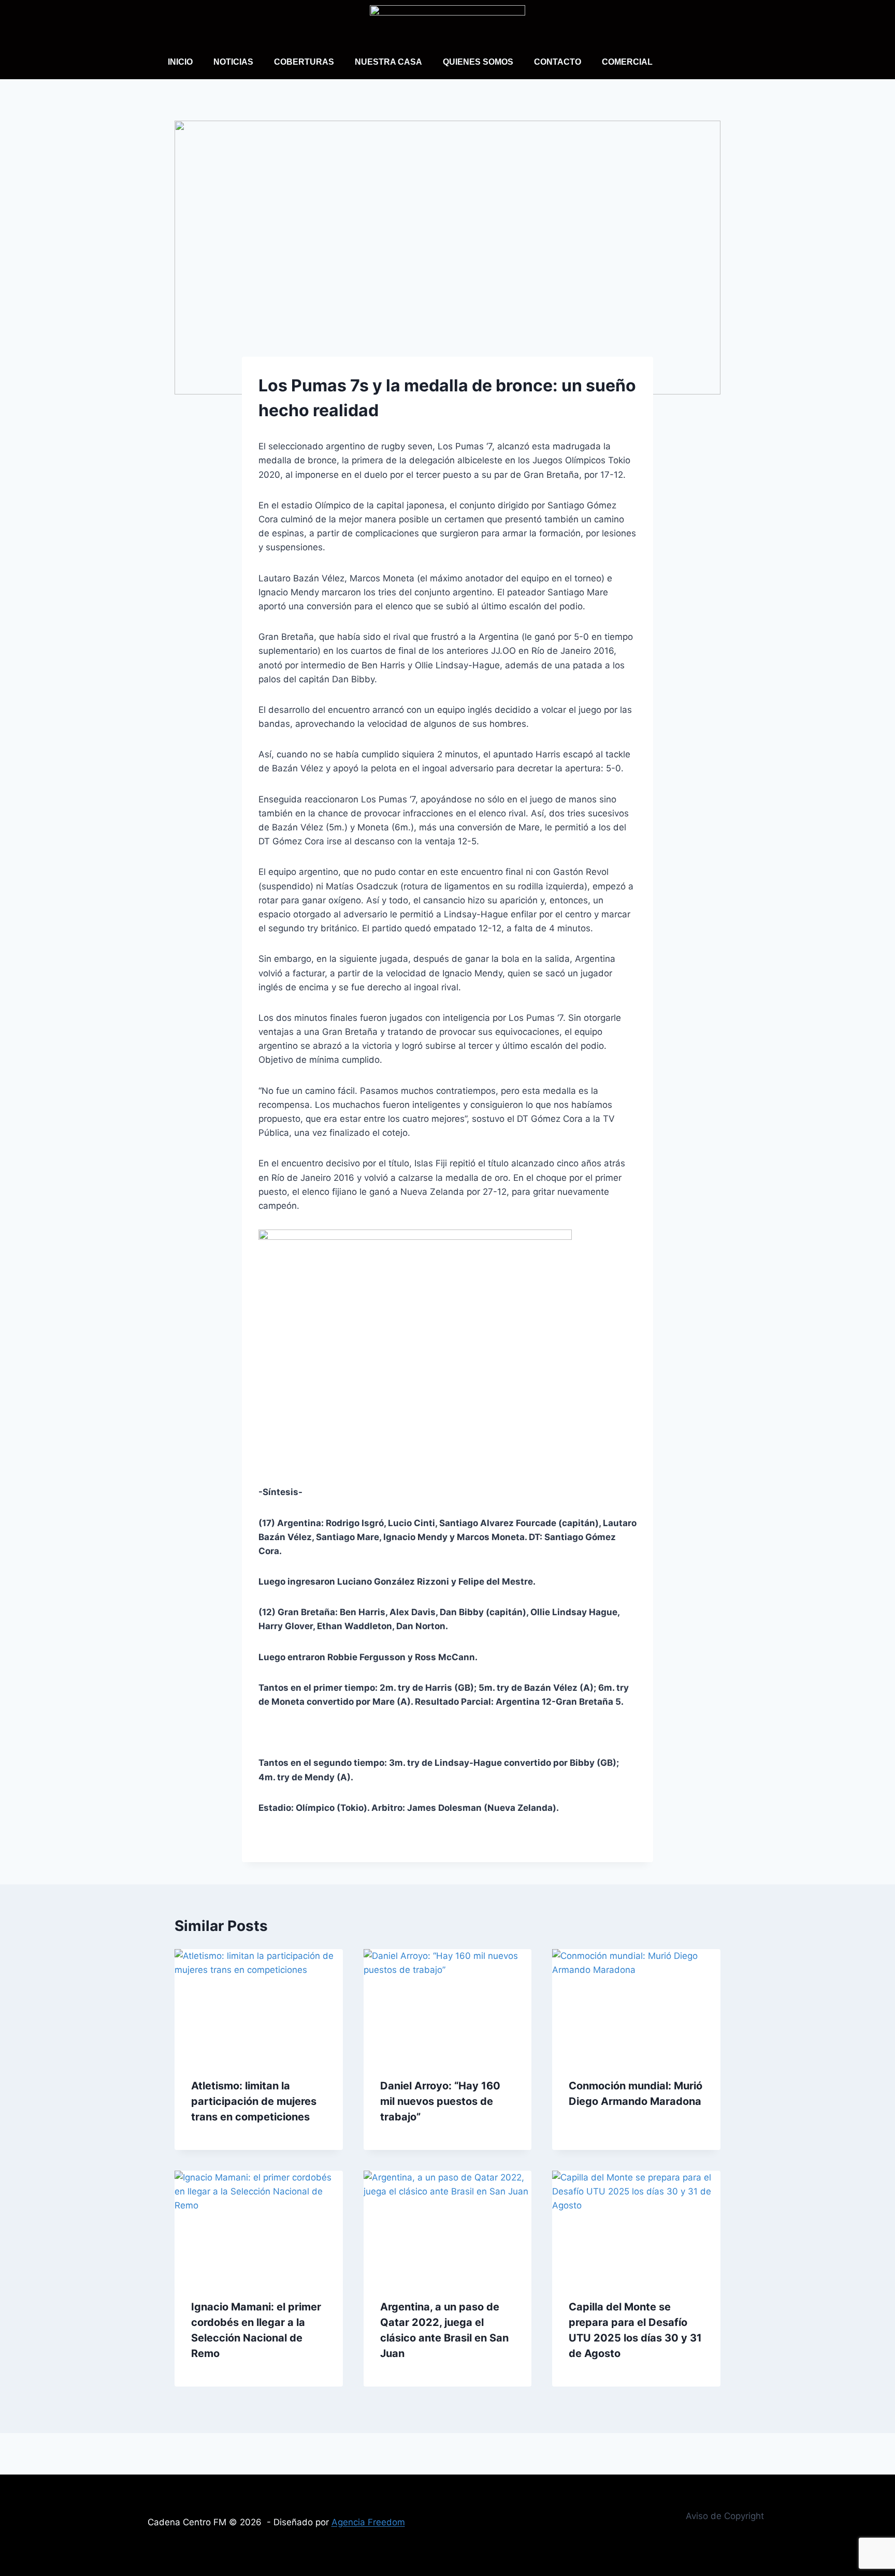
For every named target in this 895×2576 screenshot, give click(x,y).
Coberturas (304, 62)
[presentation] (259, 2005)
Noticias (233, 62)
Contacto (558, 62)
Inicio (180, 62)
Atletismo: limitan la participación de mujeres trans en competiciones (254, 2101)
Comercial (627, 62)
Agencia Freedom (368, 2522)
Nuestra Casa (388, 62)
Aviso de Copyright (725, 2516)
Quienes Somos (478, 62)
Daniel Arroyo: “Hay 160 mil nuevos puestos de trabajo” (440, 2101)
